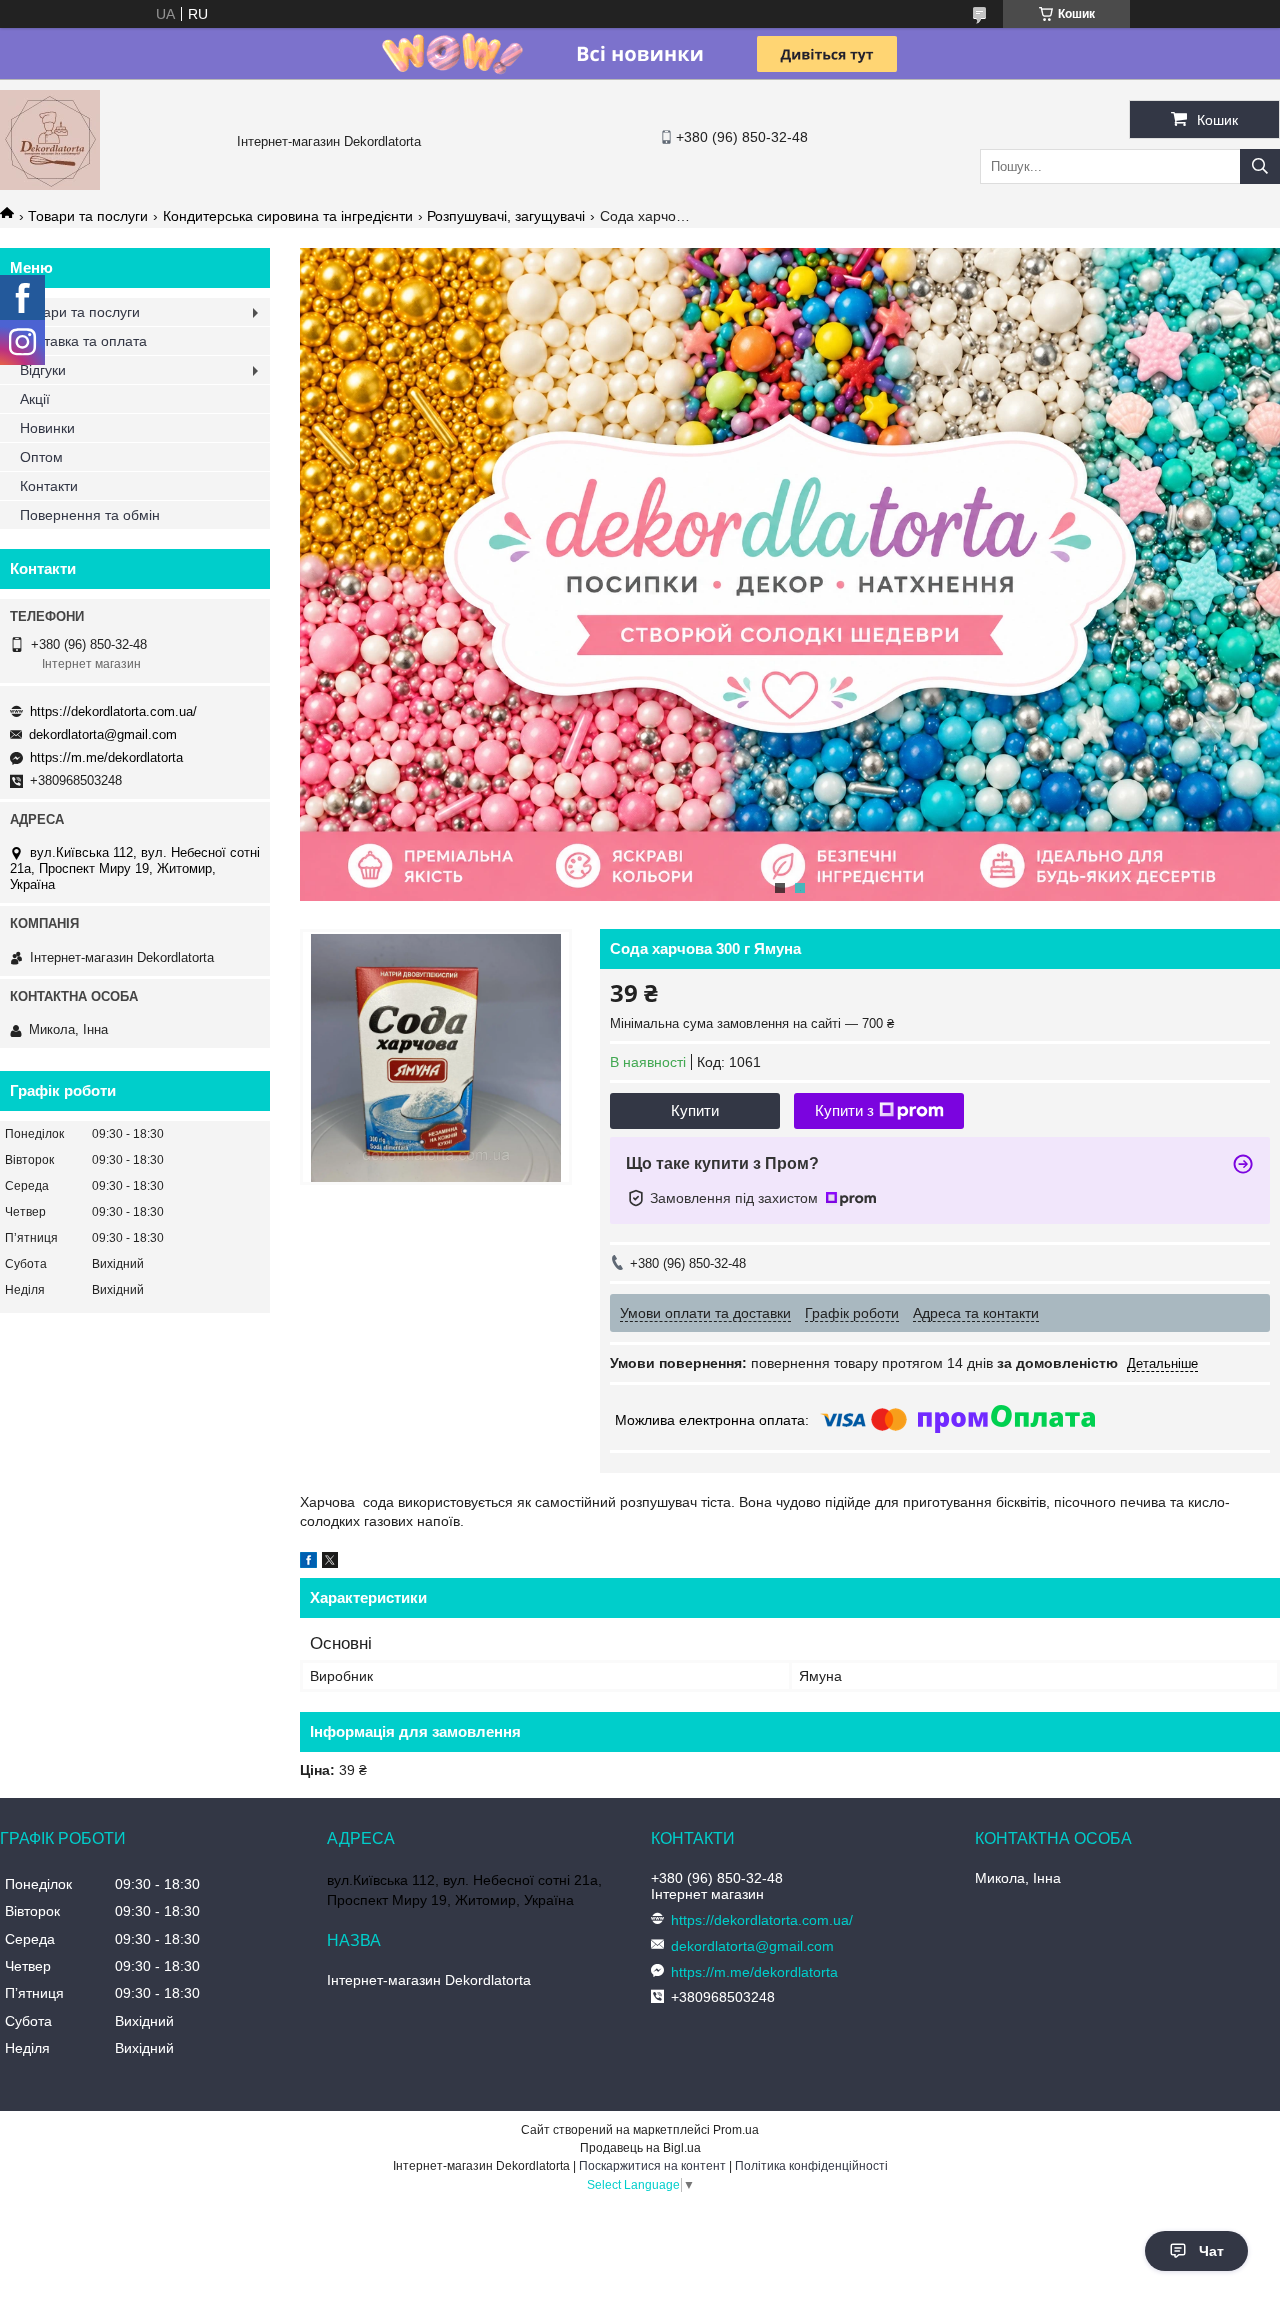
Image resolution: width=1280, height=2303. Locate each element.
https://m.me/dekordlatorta (106, 757)
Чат (1211, 2251)
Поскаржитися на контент (652, 2166)
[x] (330, 1563)
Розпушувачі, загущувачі (506, 216)
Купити (695, 1110)
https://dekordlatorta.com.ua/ (113, 711)
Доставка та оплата (83, 341)
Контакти (49, 486)
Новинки (47, 428)
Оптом (41, 457)
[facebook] (308, 1563)
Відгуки (43, 370)
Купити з (844, 1110)
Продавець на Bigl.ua (640, 2148)
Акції (35, 399)
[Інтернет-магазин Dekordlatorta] (50, 185)
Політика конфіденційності (811, 2166)
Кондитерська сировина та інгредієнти (288, 216)
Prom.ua (736, 2130)
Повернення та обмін (90, 515)
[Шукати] (1260, 166)
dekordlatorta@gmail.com (103, 734)
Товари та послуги (88, 216)
